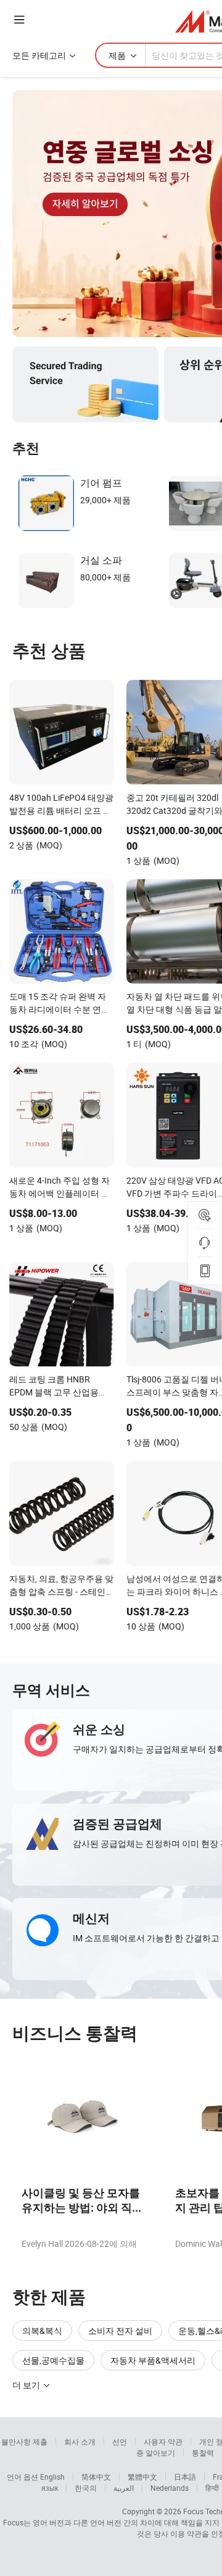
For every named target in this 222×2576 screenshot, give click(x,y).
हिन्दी (212, 2488)
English (52, 2477)
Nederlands (170, 2488)
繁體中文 (142, 2477)
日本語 (185, 2477)
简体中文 (96, 2477)
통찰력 (203, 2453)
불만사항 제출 (24, 2441)
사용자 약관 (163, 2441)
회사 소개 (80, 2441)
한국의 (86, 2488)
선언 (120, 2441)
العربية (124, 2488)
